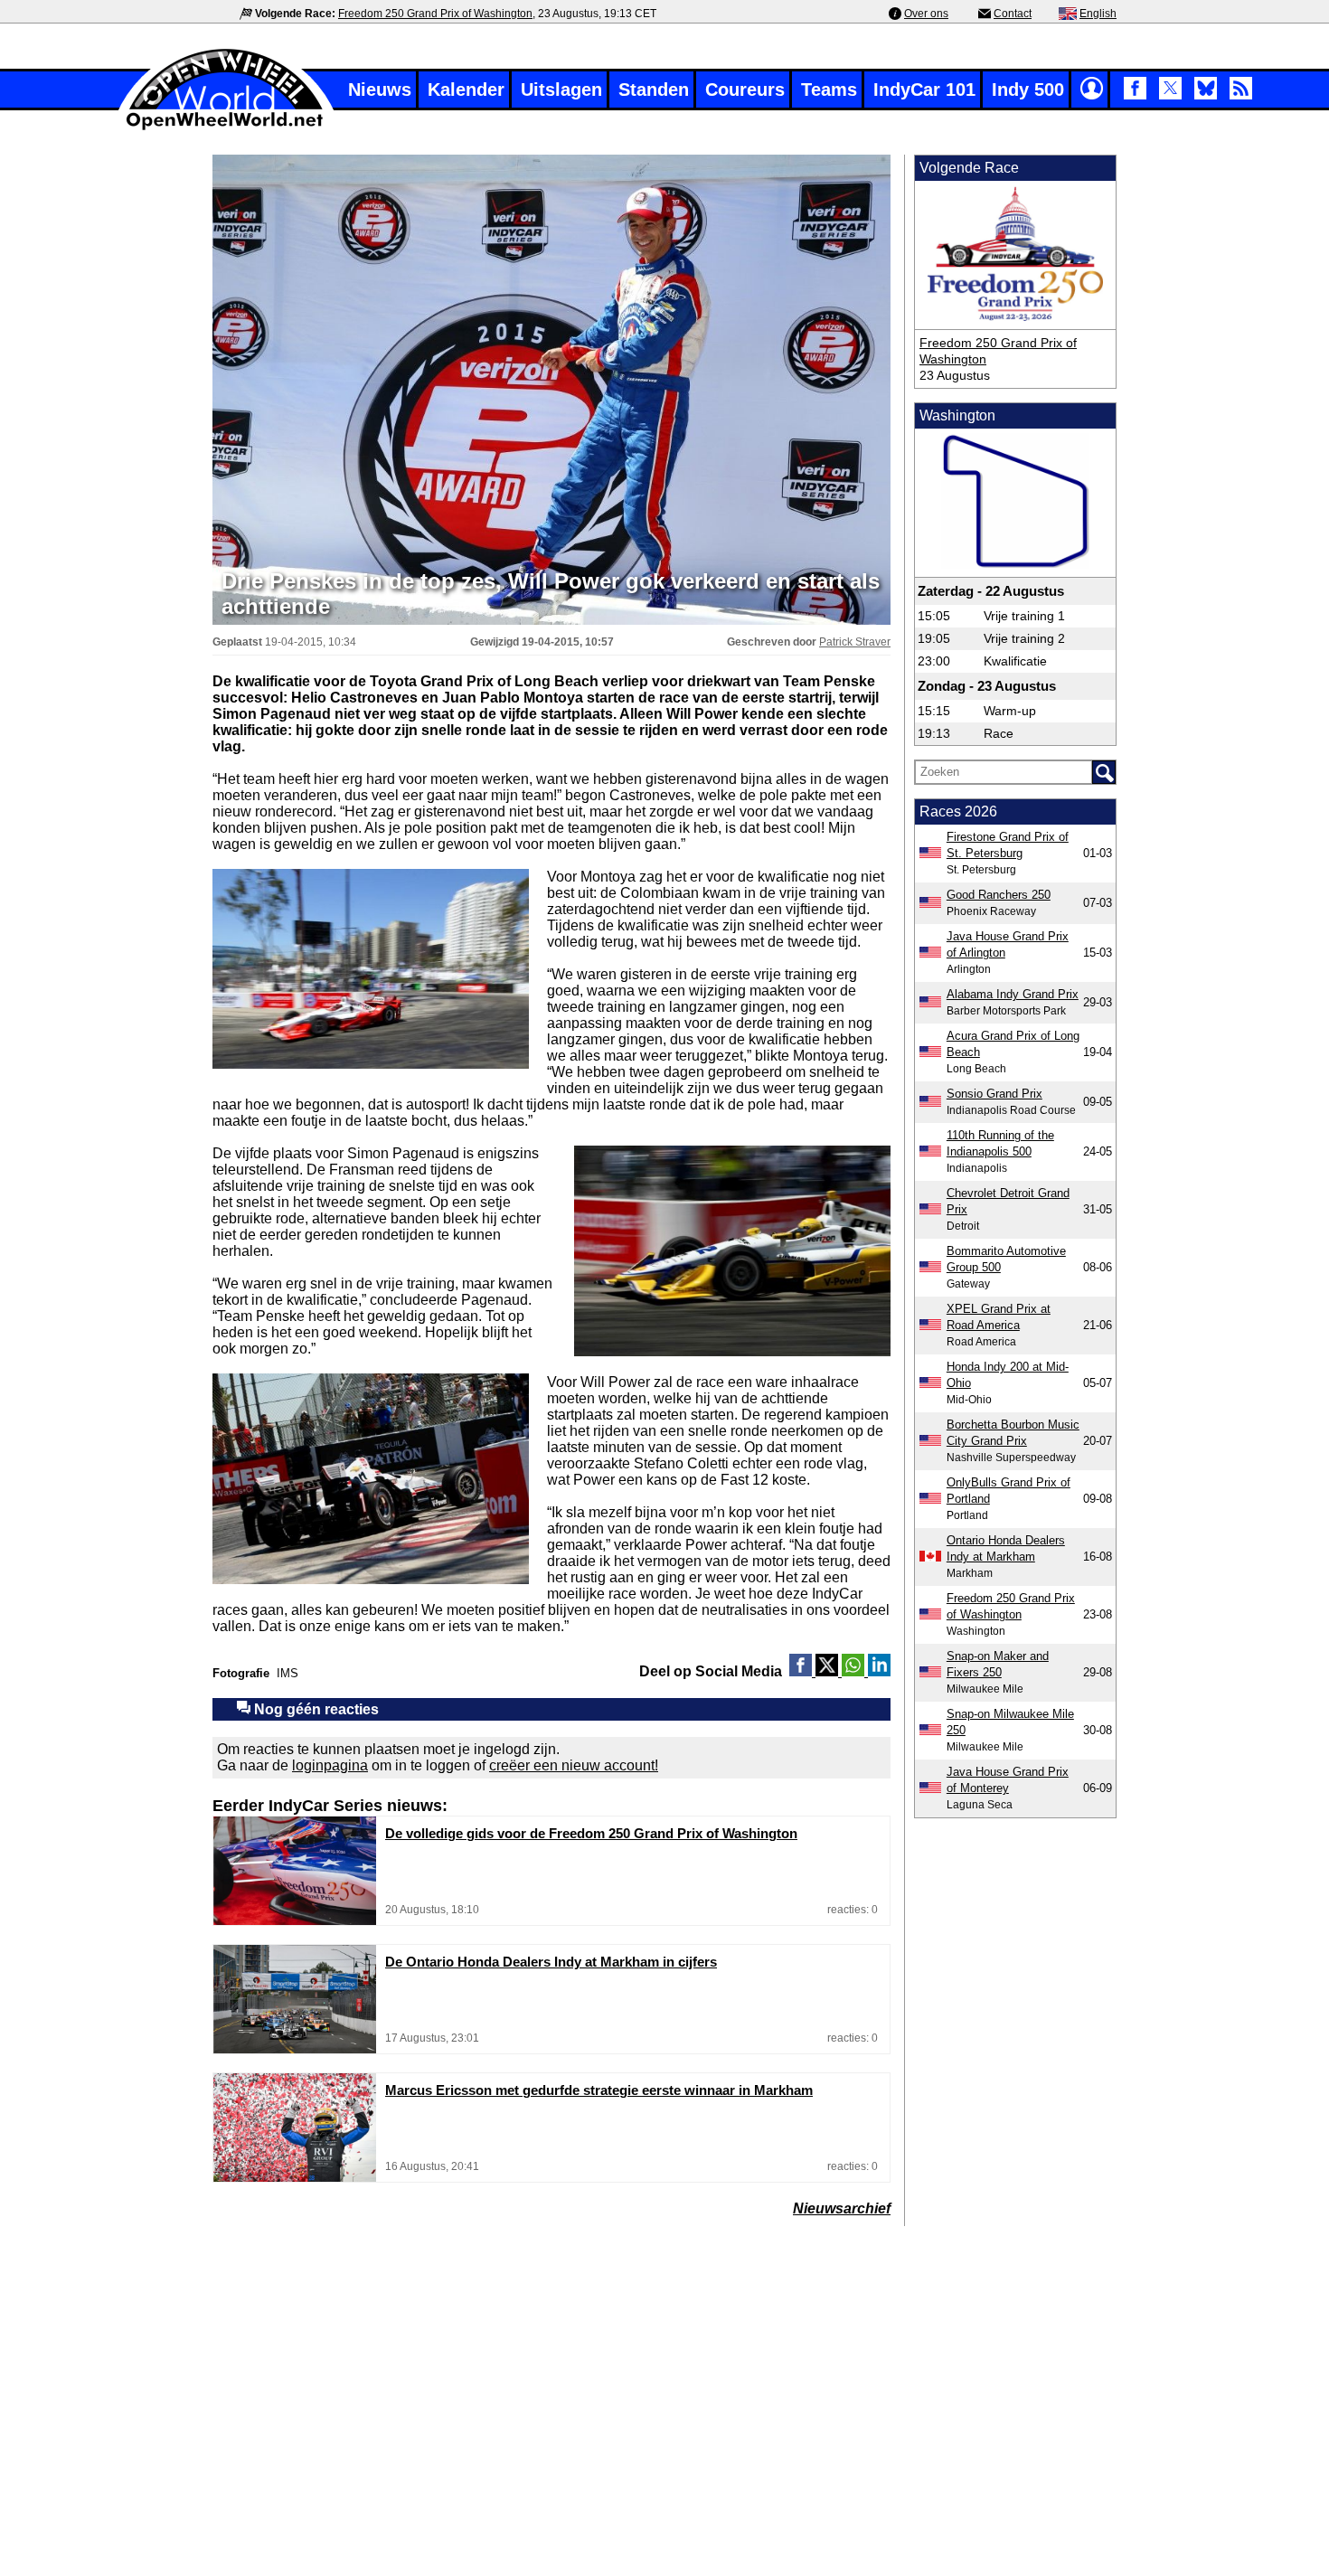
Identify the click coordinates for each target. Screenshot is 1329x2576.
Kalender (466, 90)
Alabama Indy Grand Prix (1013, 994)
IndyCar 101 (924, 90)
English (1098, 14)
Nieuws (380, 90)
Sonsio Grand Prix (994, 1094)
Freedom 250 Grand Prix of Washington (435, 14)
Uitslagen (561, 90)
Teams (829, 90)
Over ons (926, 14)
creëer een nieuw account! (574, 1765)
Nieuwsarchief (842, 2208)
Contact (1013, 14)
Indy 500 (1028, 90)
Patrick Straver (855, 642)
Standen (654, 90)
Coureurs (745, 90)
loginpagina (330, 1765)
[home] (226, 128)
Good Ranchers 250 (999, 895)
